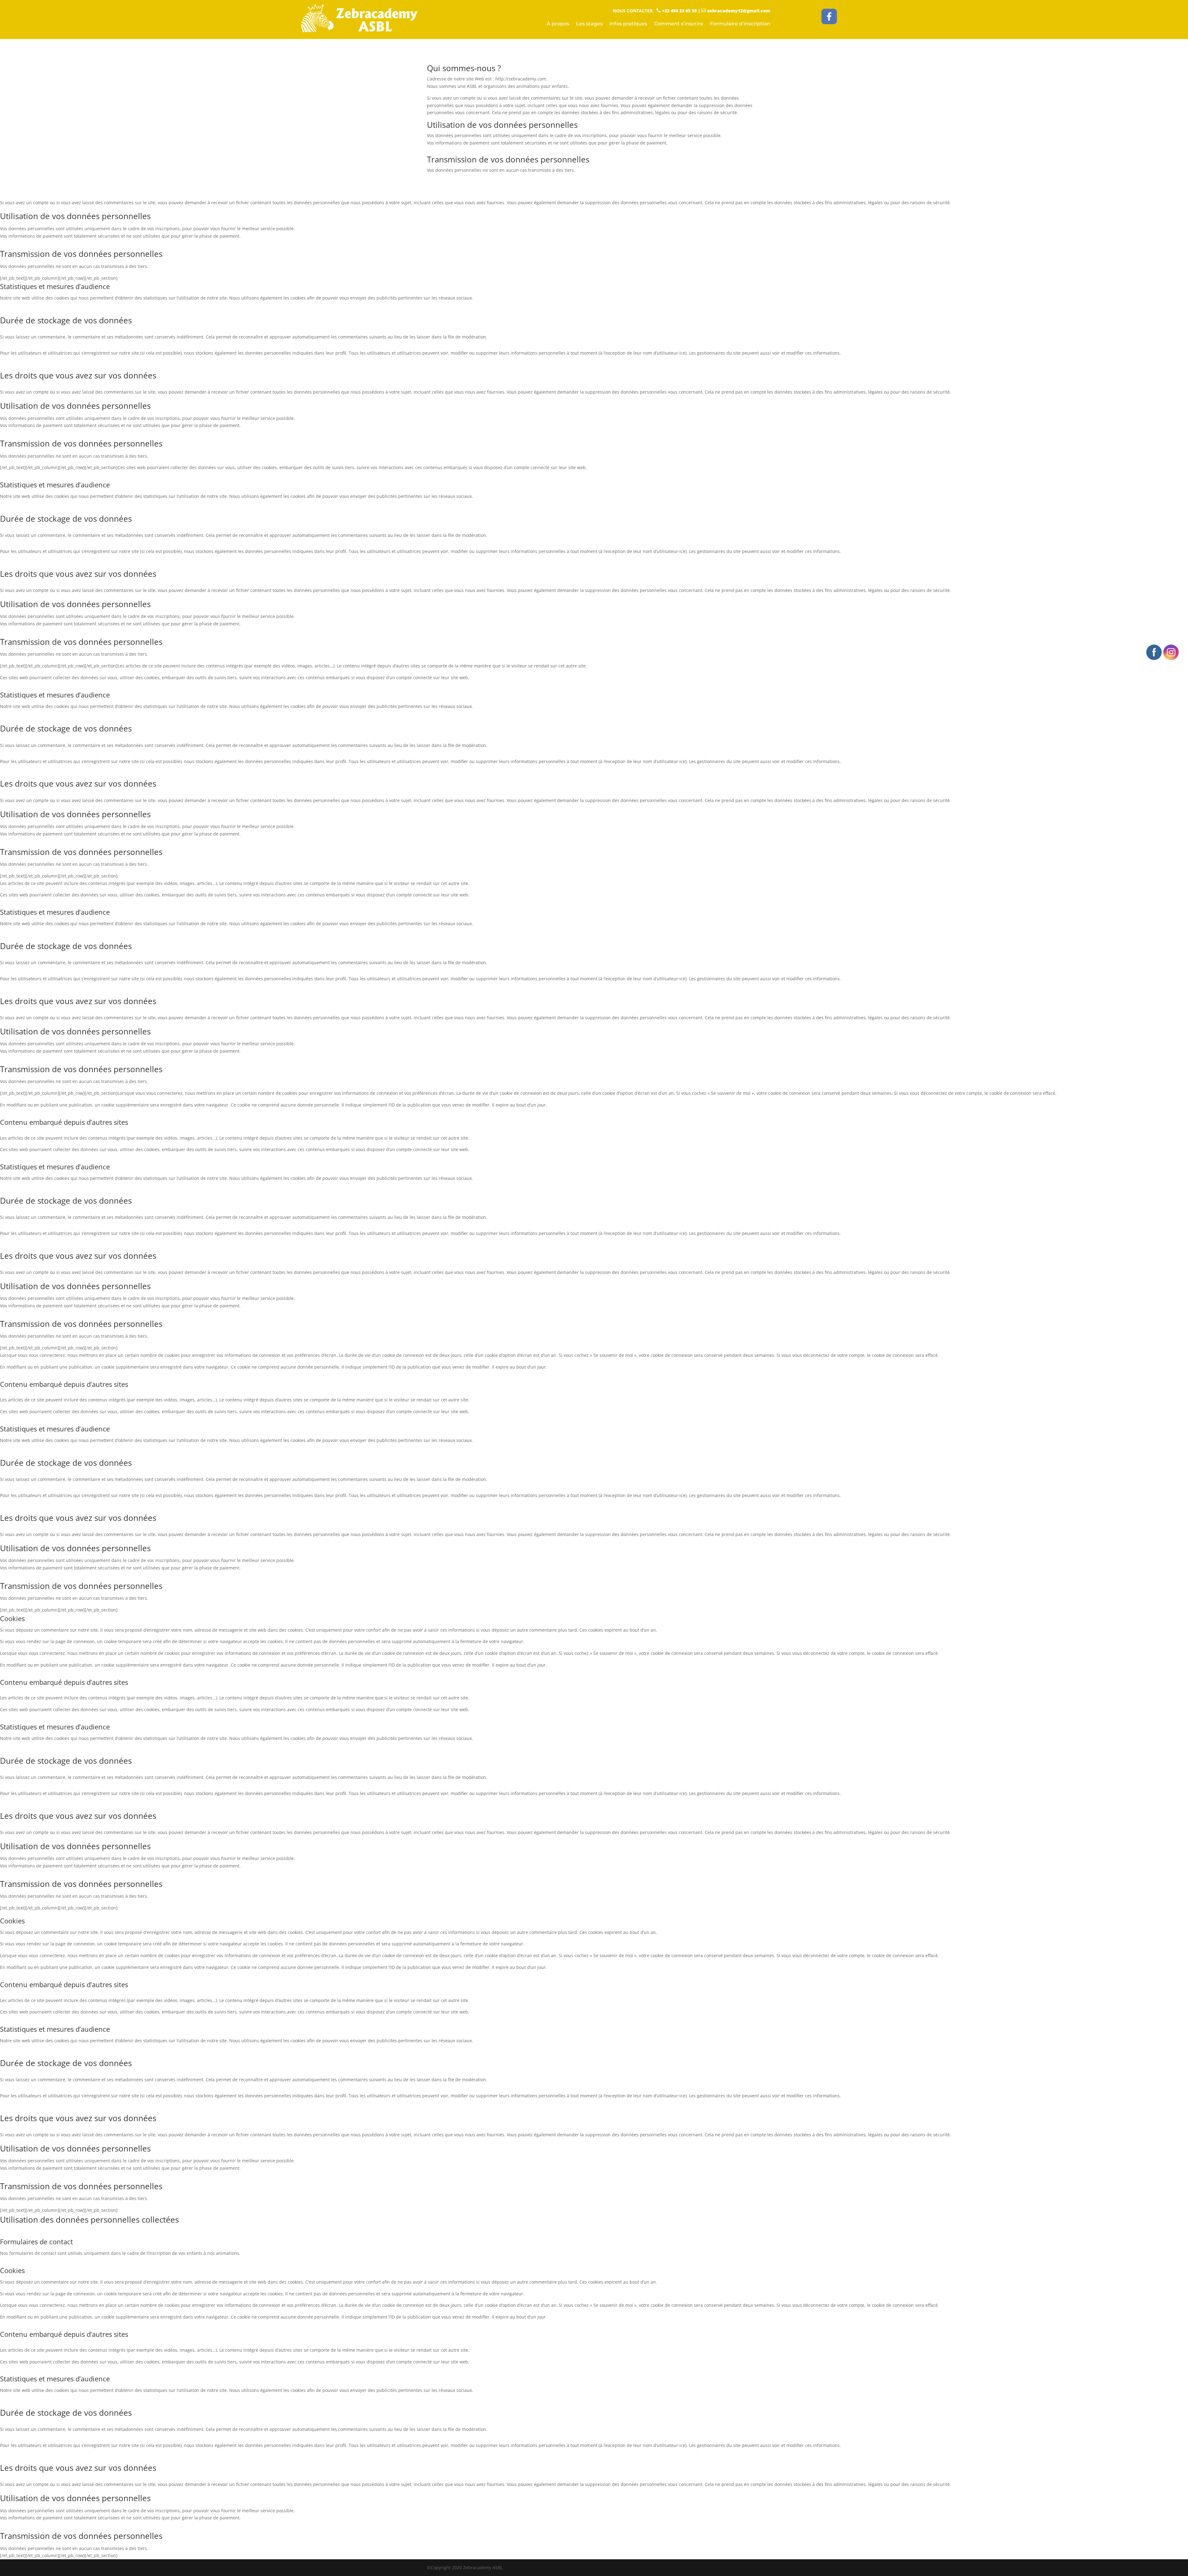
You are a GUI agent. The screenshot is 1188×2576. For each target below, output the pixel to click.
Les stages (589, 24)
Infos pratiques (628, 24)
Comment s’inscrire (679, 24)
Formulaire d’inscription (740, 24)
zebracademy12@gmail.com (736, 11)
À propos (558, 24)
